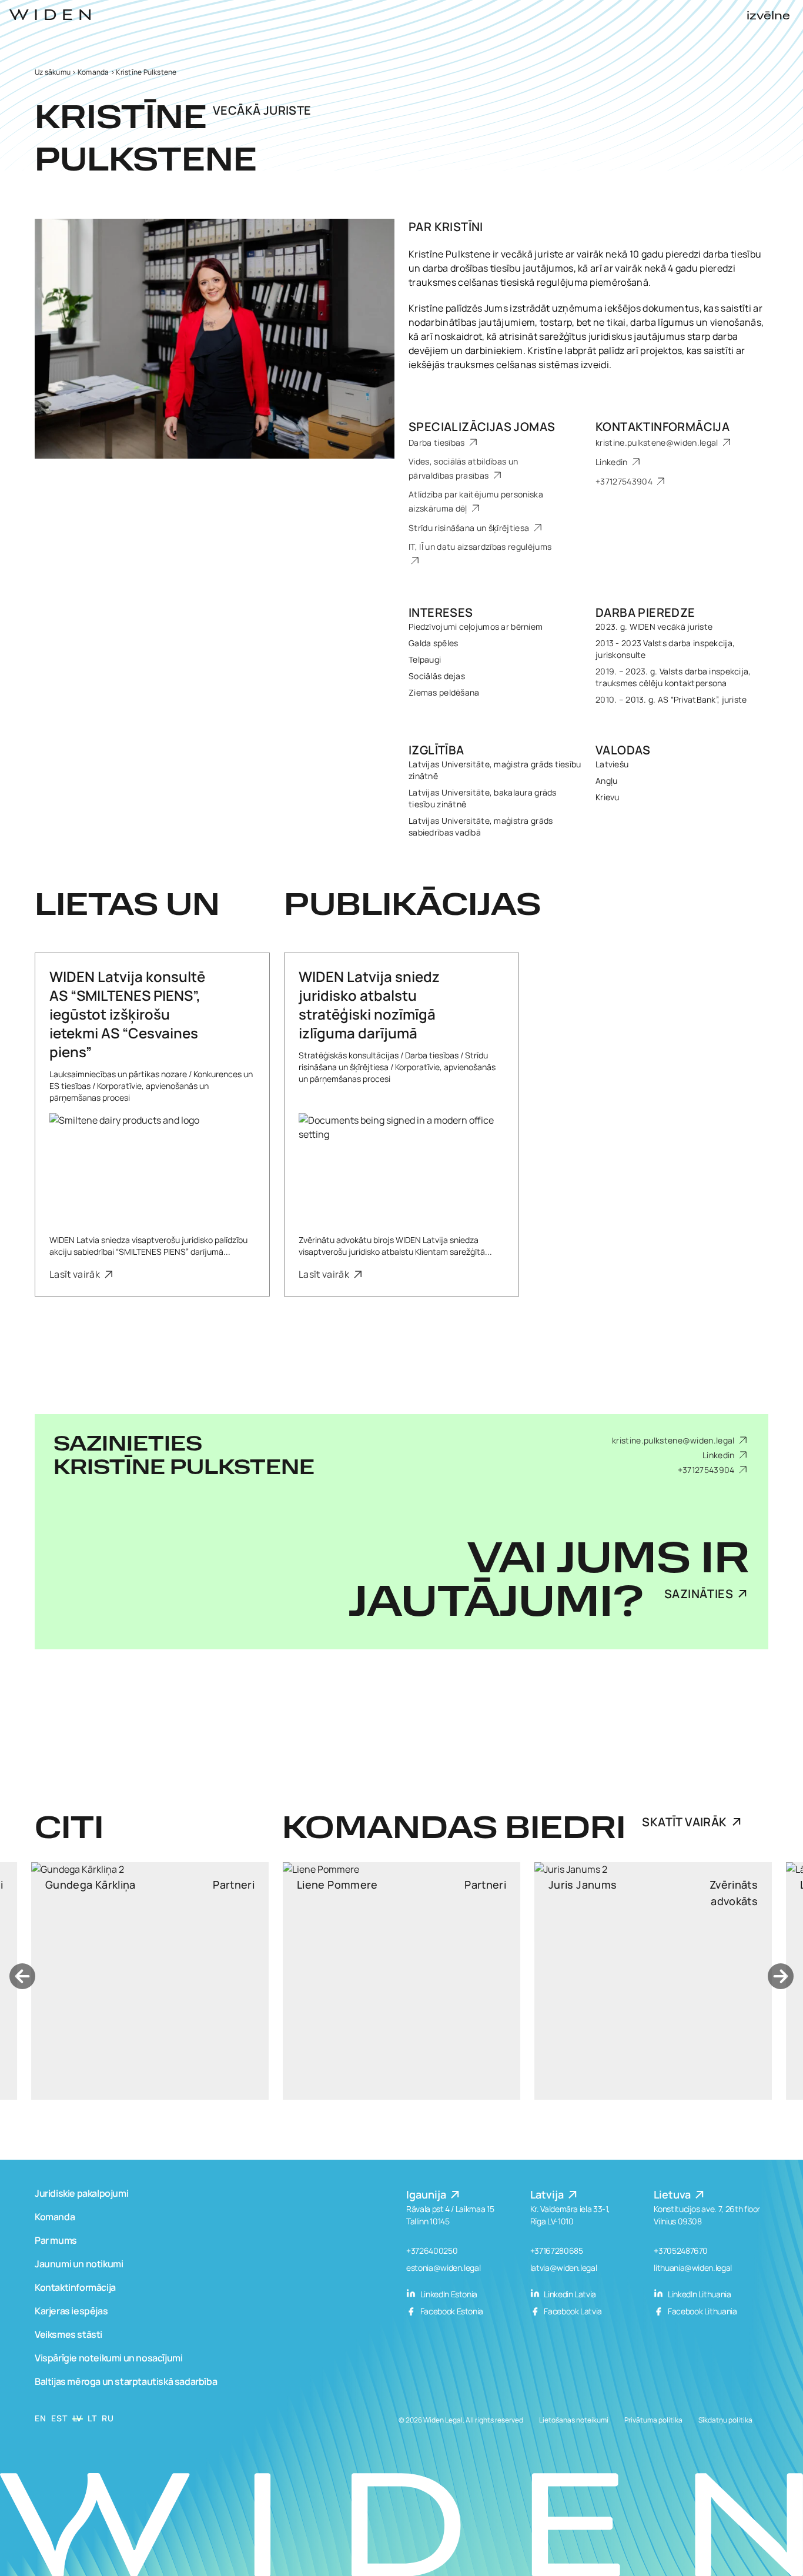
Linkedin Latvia (569, 2294)
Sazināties (699, 1594)
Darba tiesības (438, 442)
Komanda (93, 72)
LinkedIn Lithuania (698, 2294)
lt (92, 2418)
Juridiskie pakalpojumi (81, 2193)
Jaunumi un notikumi (79, 2264)
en (40, 2418)
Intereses (441, 612)
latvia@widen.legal (564, 2268)
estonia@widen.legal (443, 2268)
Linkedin (613, 462)
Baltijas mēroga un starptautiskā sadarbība (126, 2381)
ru (108, 2418)
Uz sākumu (53, 72)
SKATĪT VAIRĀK (684, 1822)
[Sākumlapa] (50, 15)
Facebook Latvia (572, 2311)
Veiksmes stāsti (68, 2334)
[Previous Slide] (22, 1976)
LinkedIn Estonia (448, 2294)
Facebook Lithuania (701, 2311)
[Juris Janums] (401, 1981)
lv (78, 2418)
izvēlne (768, 16)
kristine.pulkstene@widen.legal (658, 442)
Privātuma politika (653, 2420)
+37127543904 (625, 481)
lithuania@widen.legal (693, 2268)
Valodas (623, 750)
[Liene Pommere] (150, 1981)
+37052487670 (681, 2251)
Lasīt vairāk (76, 1274)
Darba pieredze (645, 612)
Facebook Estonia (451, 2311)
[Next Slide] (781, 1976)
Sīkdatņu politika (725, 2420)
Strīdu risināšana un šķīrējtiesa (470, 528)
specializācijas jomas (482, 427)
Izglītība (436, 750)
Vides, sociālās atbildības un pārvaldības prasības (463, 468)
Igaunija (427, 2194)
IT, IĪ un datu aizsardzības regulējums (480, 547)
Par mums (56, 2240)
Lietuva (673, 2194)
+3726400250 (432, 2251)
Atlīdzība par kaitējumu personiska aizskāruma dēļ (476, 501)
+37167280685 (557, 2251)
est (59, 2418)
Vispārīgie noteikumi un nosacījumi (108, 2358)
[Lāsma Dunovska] (653, 1981)
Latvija (548, 2194)
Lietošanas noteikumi (574, 2420)
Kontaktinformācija (663, 427)
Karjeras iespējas (71, 2311)
